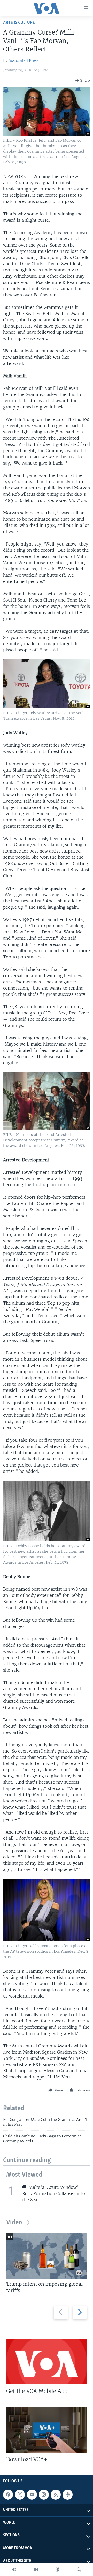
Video (14, 2223)
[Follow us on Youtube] (32, 2495)
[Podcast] (67, 2495)
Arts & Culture (19, 23)
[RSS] (56, 2495)
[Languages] (57, 2570)
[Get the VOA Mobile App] (47, 2362)
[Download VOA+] (47, 2430)
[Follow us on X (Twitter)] (20, 2495)
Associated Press (24, 60)
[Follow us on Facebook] (8, 2495)
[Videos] (36, 2570)
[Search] (79, 2570)
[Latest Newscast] (14, 2570)
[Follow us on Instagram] (44, 2495)
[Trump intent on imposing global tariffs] (47, 2256)
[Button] (82, 81)
